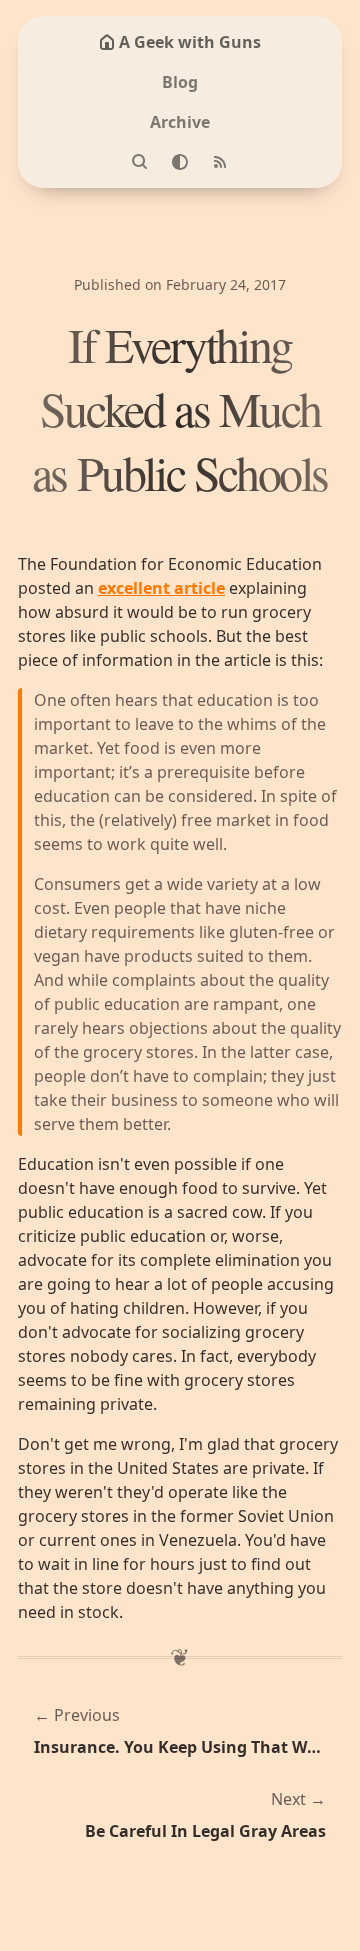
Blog (180, 82)
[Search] (140, 162)
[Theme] (180, 162)
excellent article (161, 588)
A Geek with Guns (190, 42)
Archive (180, 122)
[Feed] (220, 162)
